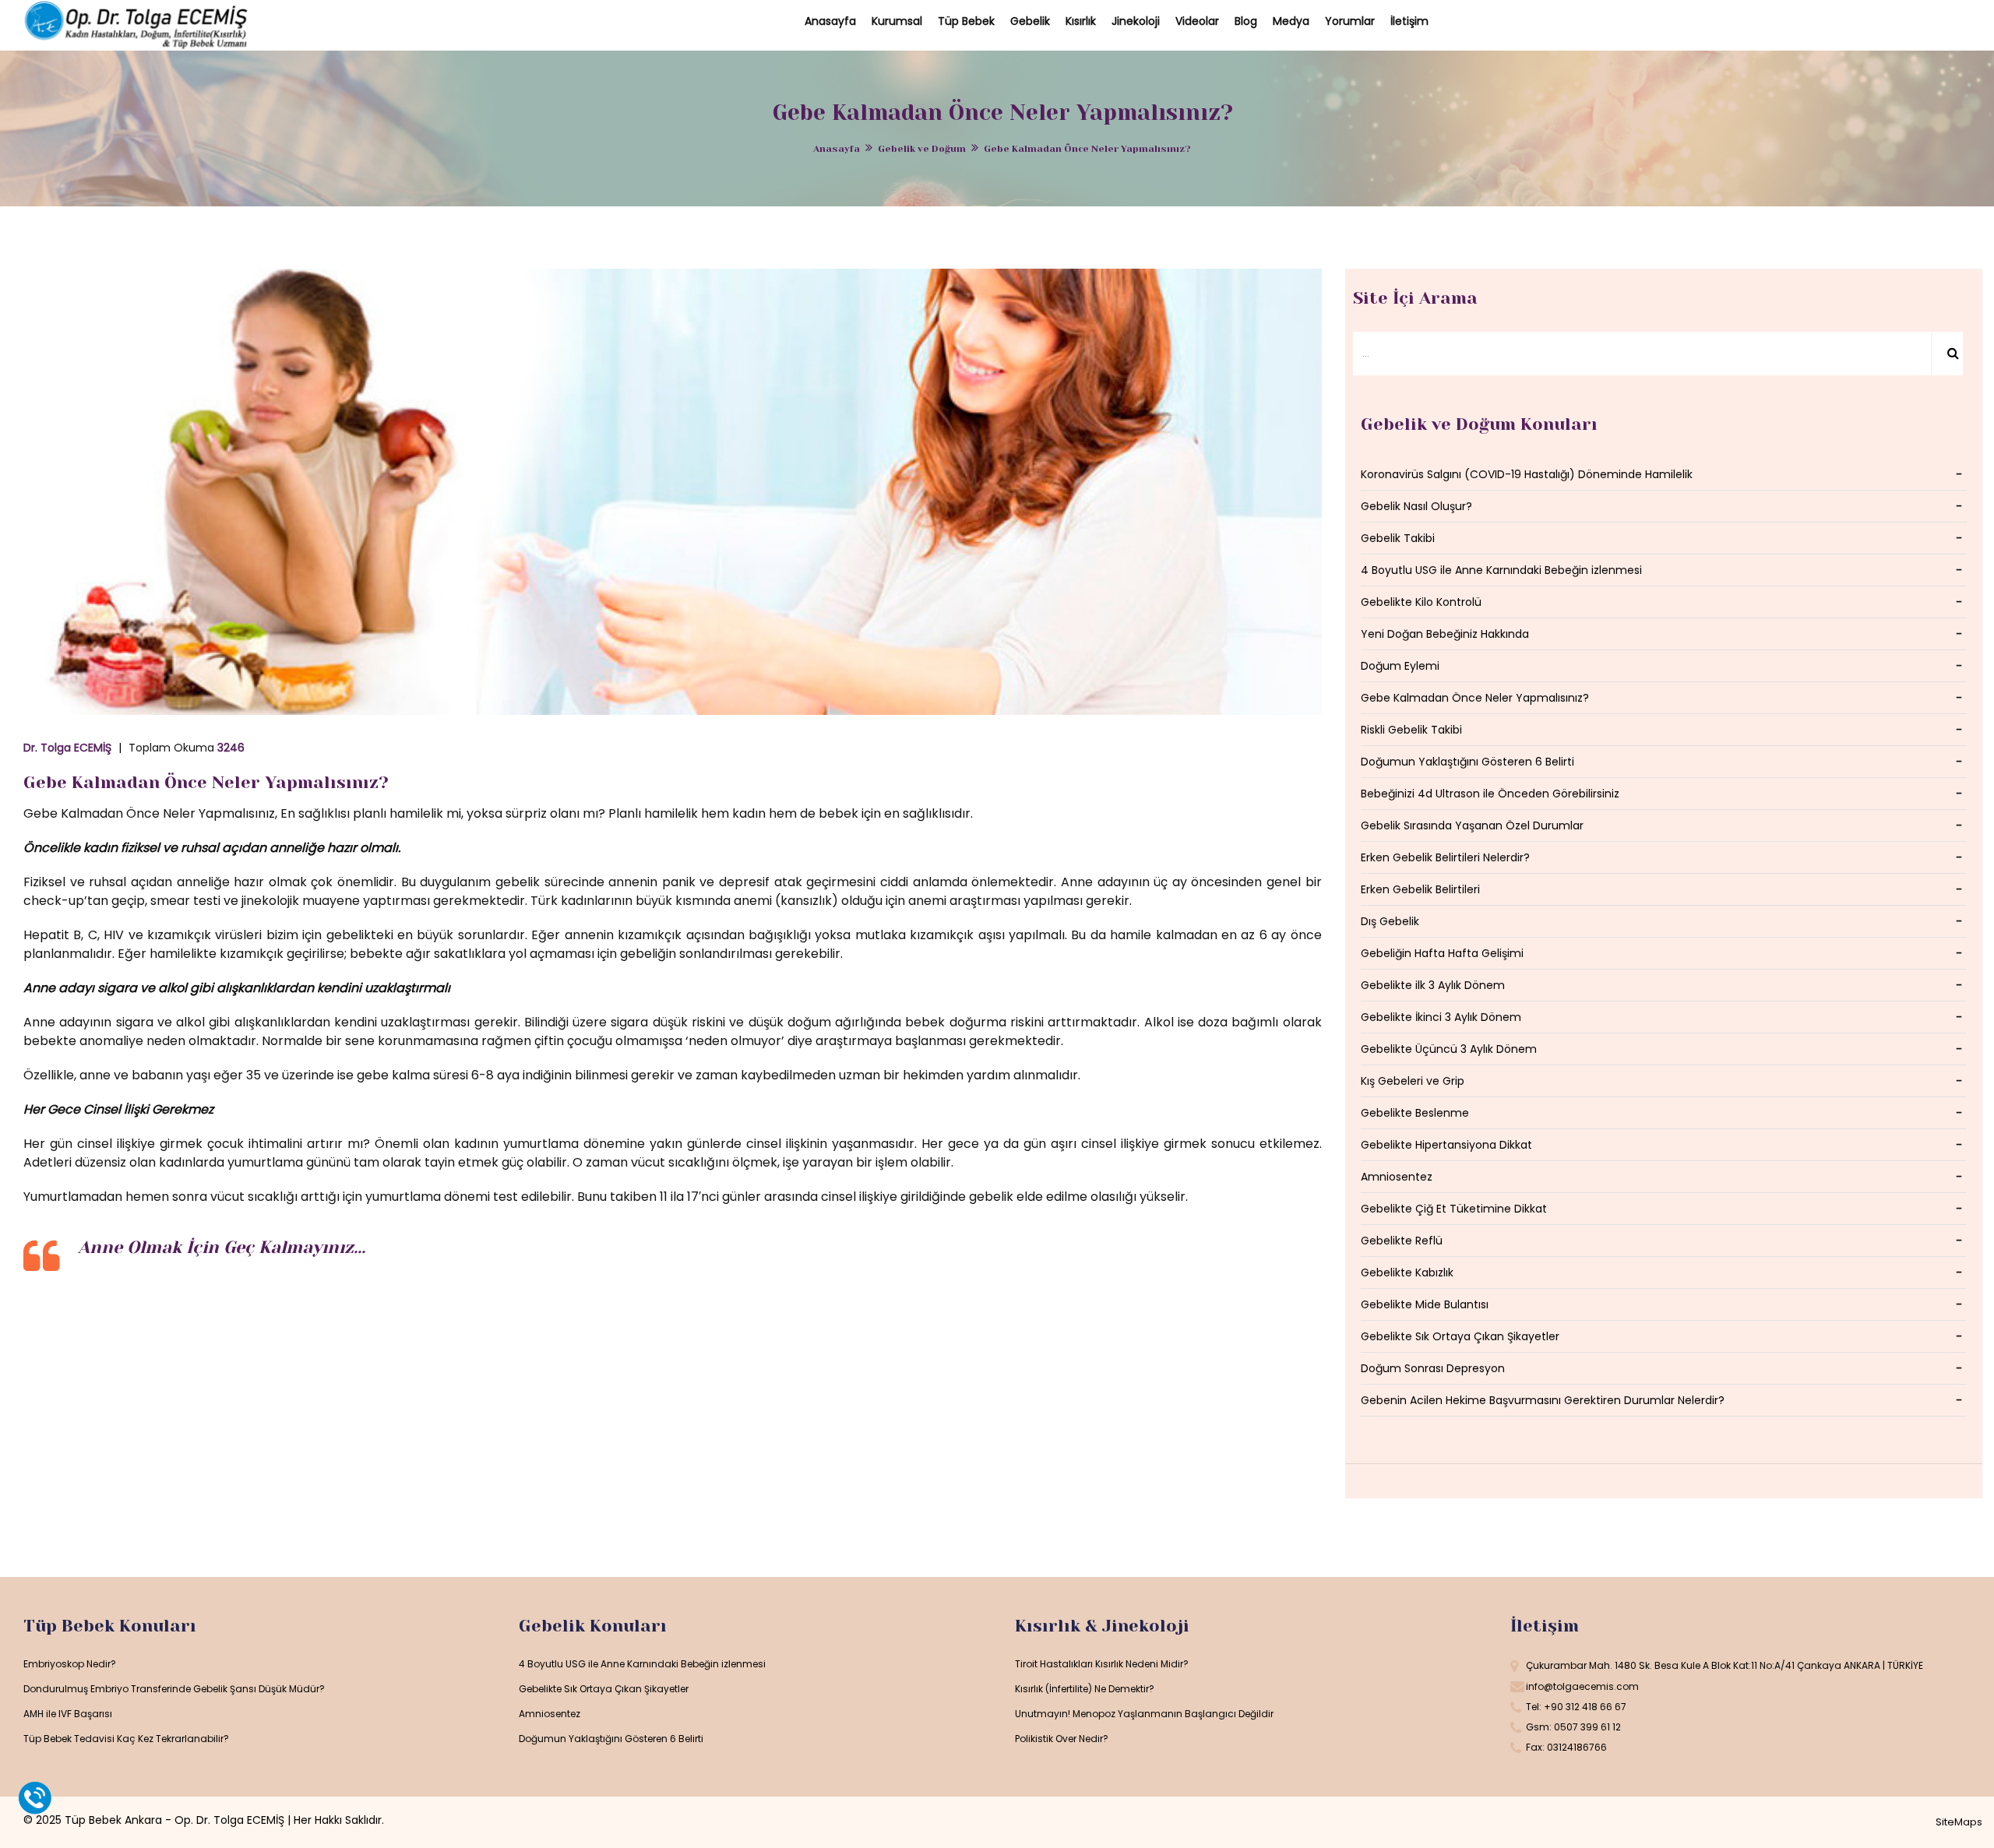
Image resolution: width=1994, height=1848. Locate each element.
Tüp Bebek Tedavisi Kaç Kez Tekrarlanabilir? (126, 1739)
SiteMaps (1959, 1822)
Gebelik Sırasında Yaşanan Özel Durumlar (1472, 825)
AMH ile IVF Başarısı (68, 1714)
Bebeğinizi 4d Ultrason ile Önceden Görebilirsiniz (1490, 794)
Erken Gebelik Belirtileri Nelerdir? (1445, 857)
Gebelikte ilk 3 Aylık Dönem (1433, 985)
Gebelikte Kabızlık (1407, 1272)
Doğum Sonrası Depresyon (1433, 1368)
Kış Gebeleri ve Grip (1413, 1081)
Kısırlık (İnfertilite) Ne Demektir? (1085, 1689)
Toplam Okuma (187, 748)
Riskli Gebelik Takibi (1411, 730)
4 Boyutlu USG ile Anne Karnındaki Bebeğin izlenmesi (1501, 570)
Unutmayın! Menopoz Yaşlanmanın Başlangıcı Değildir (1144, 1714)
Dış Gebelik (1390, 921)
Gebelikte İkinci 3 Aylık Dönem (1441, 1017)
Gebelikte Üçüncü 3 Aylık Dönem (1449, 1049)
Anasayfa (837, 149)
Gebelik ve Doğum (922, 149)
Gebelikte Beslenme (1415, 1113)
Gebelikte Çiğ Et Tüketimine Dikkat (1454, 1209)
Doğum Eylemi (1400, 666)
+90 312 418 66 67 (1585, 1707)
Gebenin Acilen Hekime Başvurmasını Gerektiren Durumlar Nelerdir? (1543, 1400)
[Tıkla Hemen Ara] (35, 1797)
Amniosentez (1397, 1177)
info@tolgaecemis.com (1582, 1686)
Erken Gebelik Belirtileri (1420, 889)
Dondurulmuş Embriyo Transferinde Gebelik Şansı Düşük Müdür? (174, 1689)
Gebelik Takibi (1398, 538)
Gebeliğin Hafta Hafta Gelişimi (1442, 953)
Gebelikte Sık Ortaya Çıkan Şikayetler (1460, 1336)
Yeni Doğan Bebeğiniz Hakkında (1445, 634)
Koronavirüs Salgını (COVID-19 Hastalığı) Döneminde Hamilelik (1527, 474)
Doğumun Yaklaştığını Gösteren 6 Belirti (1467, 762)
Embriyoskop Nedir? (70, 1664)
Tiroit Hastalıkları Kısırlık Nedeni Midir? (1102, 1664)
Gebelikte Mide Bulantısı (1425, 1304)
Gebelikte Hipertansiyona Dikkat (1446, 1145)
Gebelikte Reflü (1402, 1241)
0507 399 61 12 (1587, 1727)
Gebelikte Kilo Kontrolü (1421, 602)
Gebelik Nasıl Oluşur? (1416, 506)
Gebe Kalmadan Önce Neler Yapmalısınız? (206, 782)
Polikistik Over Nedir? (1062, 1739)
